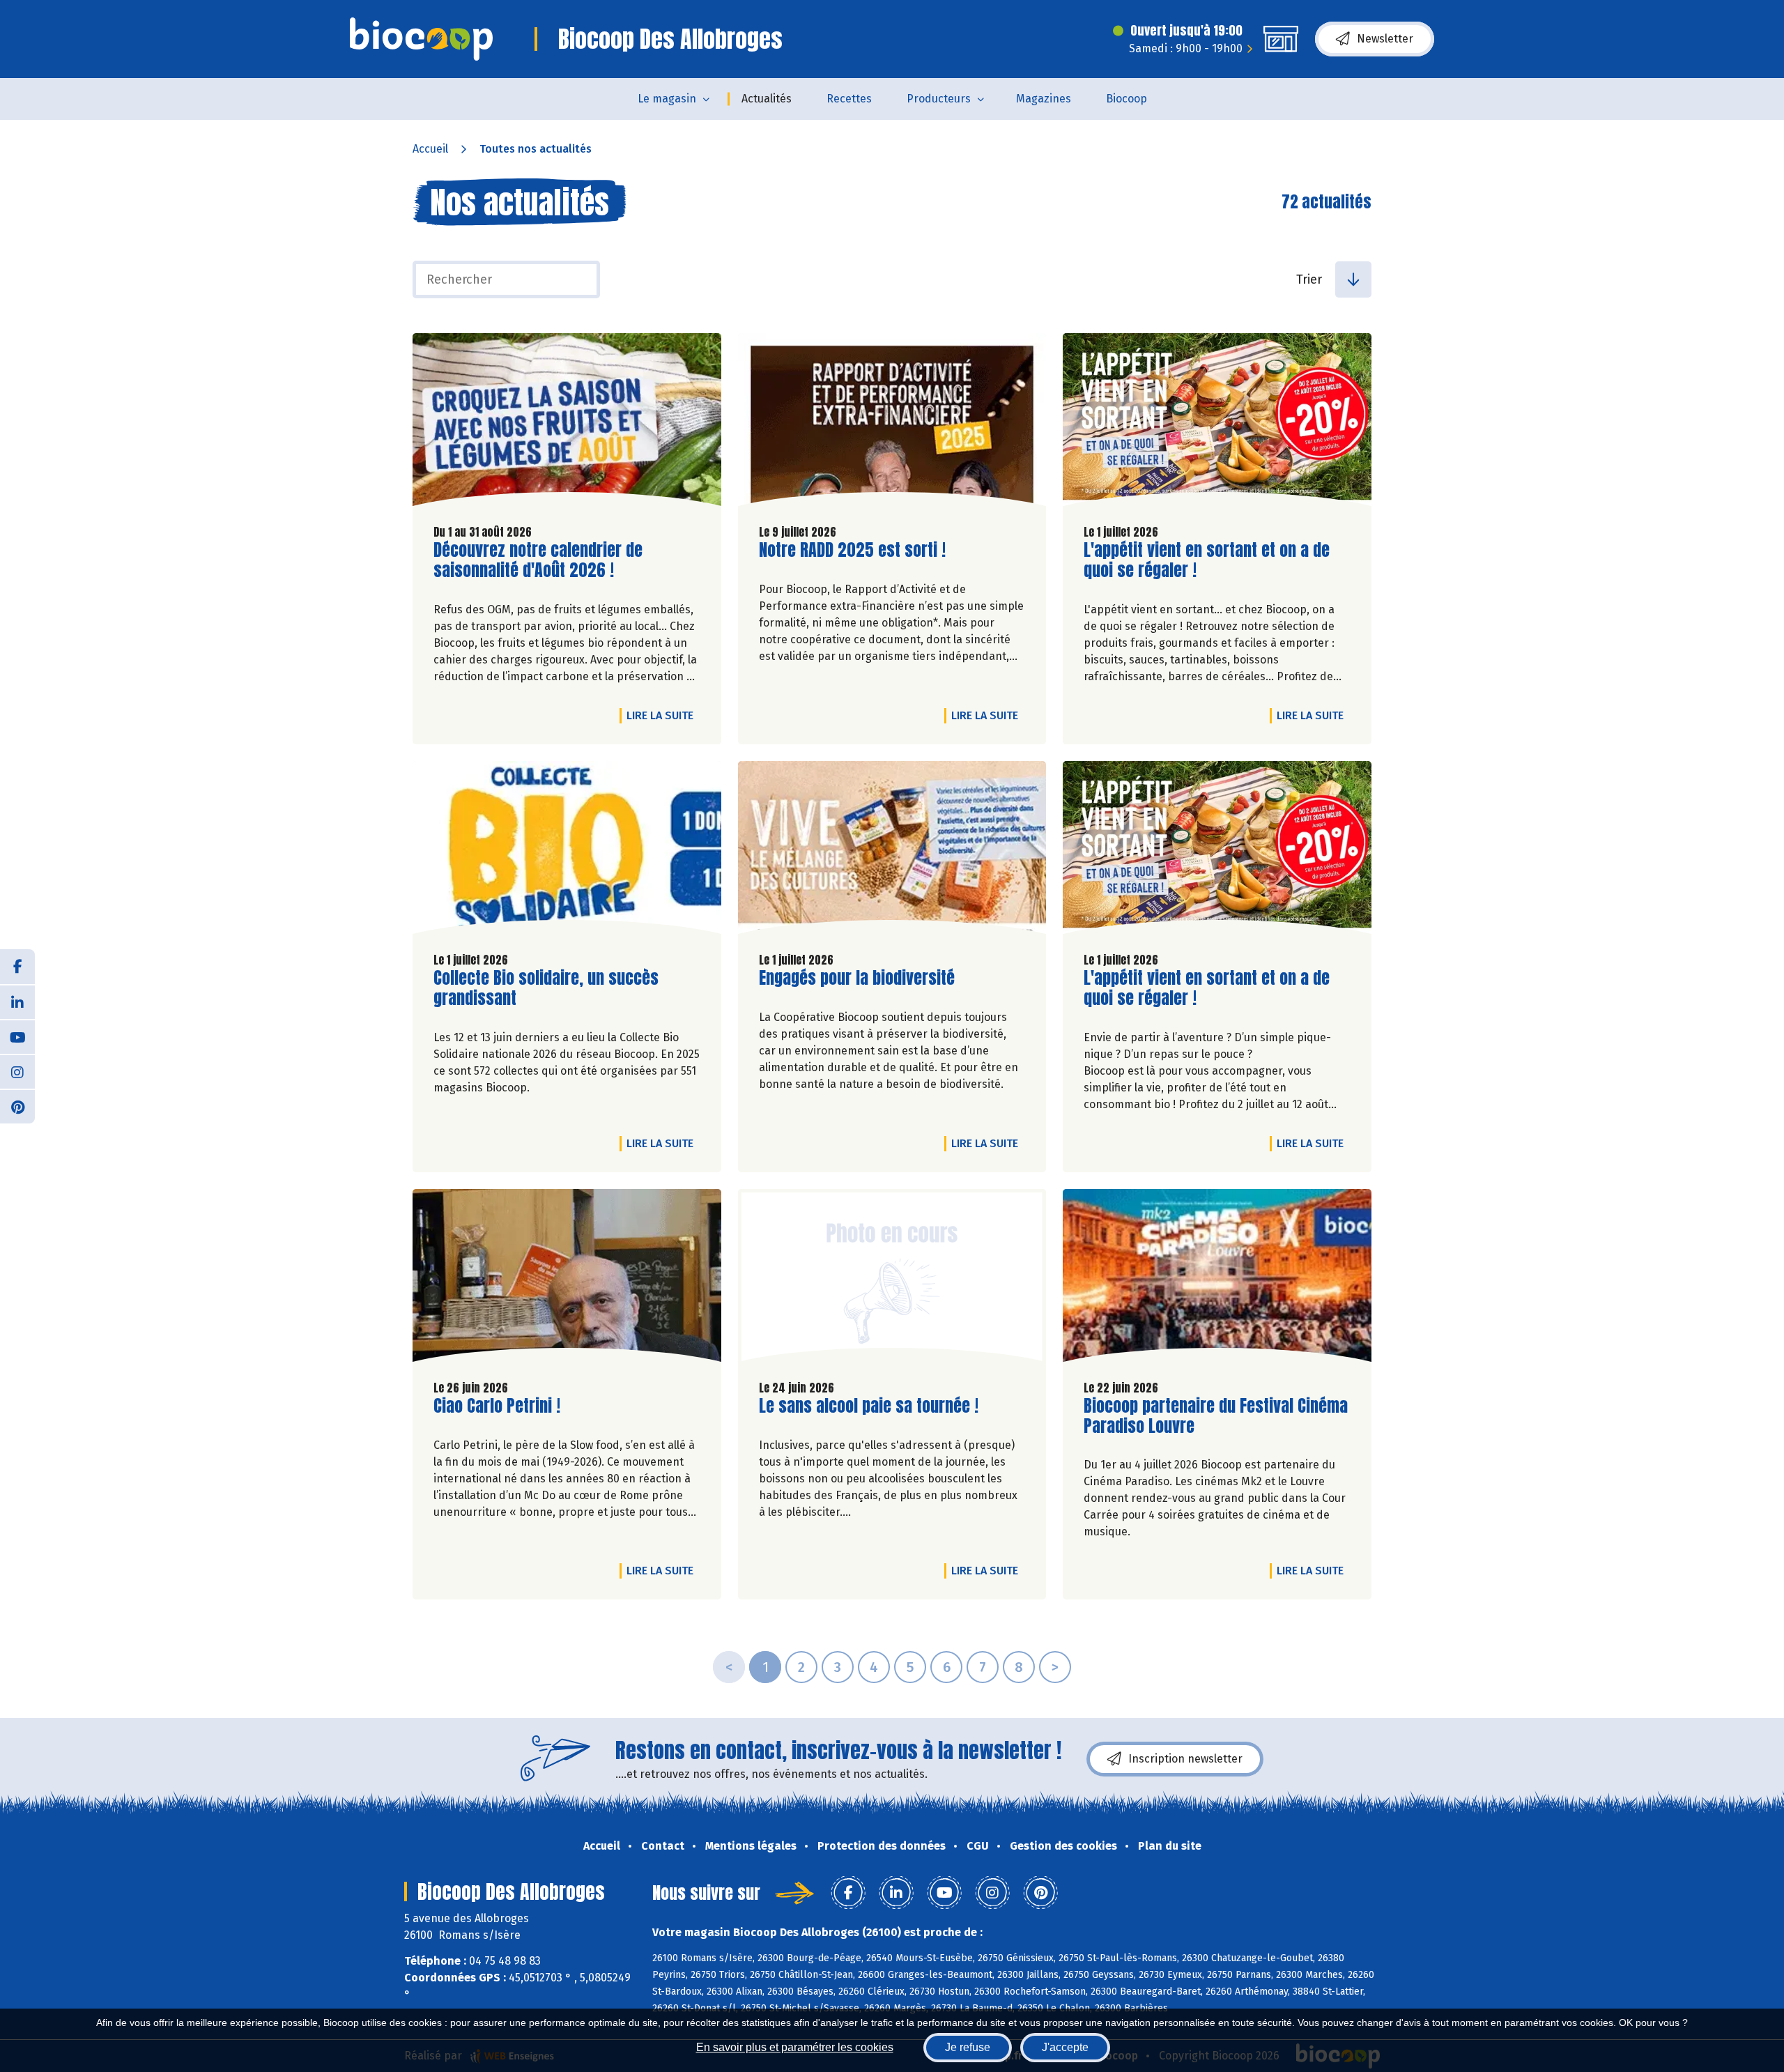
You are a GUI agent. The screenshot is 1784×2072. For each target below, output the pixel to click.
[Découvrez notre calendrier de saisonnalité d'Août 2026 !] (567, 423)
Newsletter (1385, 39)
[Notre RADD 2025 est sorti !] (892, 423)
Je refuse (968, 2047)
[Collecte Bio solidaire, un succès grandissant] (567, 851)
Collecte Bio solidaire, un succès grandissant (546, 988)
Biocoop (1126, 99)
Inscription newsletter (1185, 1759)
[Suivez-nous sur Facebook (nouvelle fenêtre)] (17, 967)
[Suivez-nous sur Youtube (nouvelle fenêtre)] (17, 1036)
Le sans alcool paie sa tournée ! (869, 1406)
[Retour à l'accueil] (421, 39)
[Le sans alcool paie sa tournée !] (892, 1279)
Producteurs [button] (939, 99)
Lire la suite (663, 715)
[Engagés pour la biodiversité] (892, 851)
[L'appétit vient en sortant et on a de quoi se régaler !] (1217, 423)
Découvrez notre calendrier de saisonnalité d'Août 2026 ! (538, 560)
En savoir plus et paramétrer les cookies (795, 2047)
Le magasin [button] (667, 99)
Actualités (767, 99)
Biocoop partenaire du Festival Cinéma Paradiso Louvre (1216, 1416)
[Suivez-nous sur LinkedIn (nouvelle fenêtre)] (17, 1002)
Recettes (849, 99)
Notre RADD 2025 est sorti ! (852, 550)
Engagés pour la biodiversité (857, 978)
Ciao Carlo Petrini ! (497, 1406)
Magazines (1044, 99)
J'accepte (1065, 2047)
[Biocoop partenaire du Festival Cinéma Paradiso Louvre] (1217, 1279)
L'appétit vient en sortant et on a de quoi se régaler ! (1207, 560)
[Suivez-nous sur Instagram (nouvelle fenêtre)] (17, 1071)
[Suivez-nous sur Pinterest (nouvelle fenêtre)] (17, 1106)
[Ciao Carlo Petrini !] (567, 1279)
